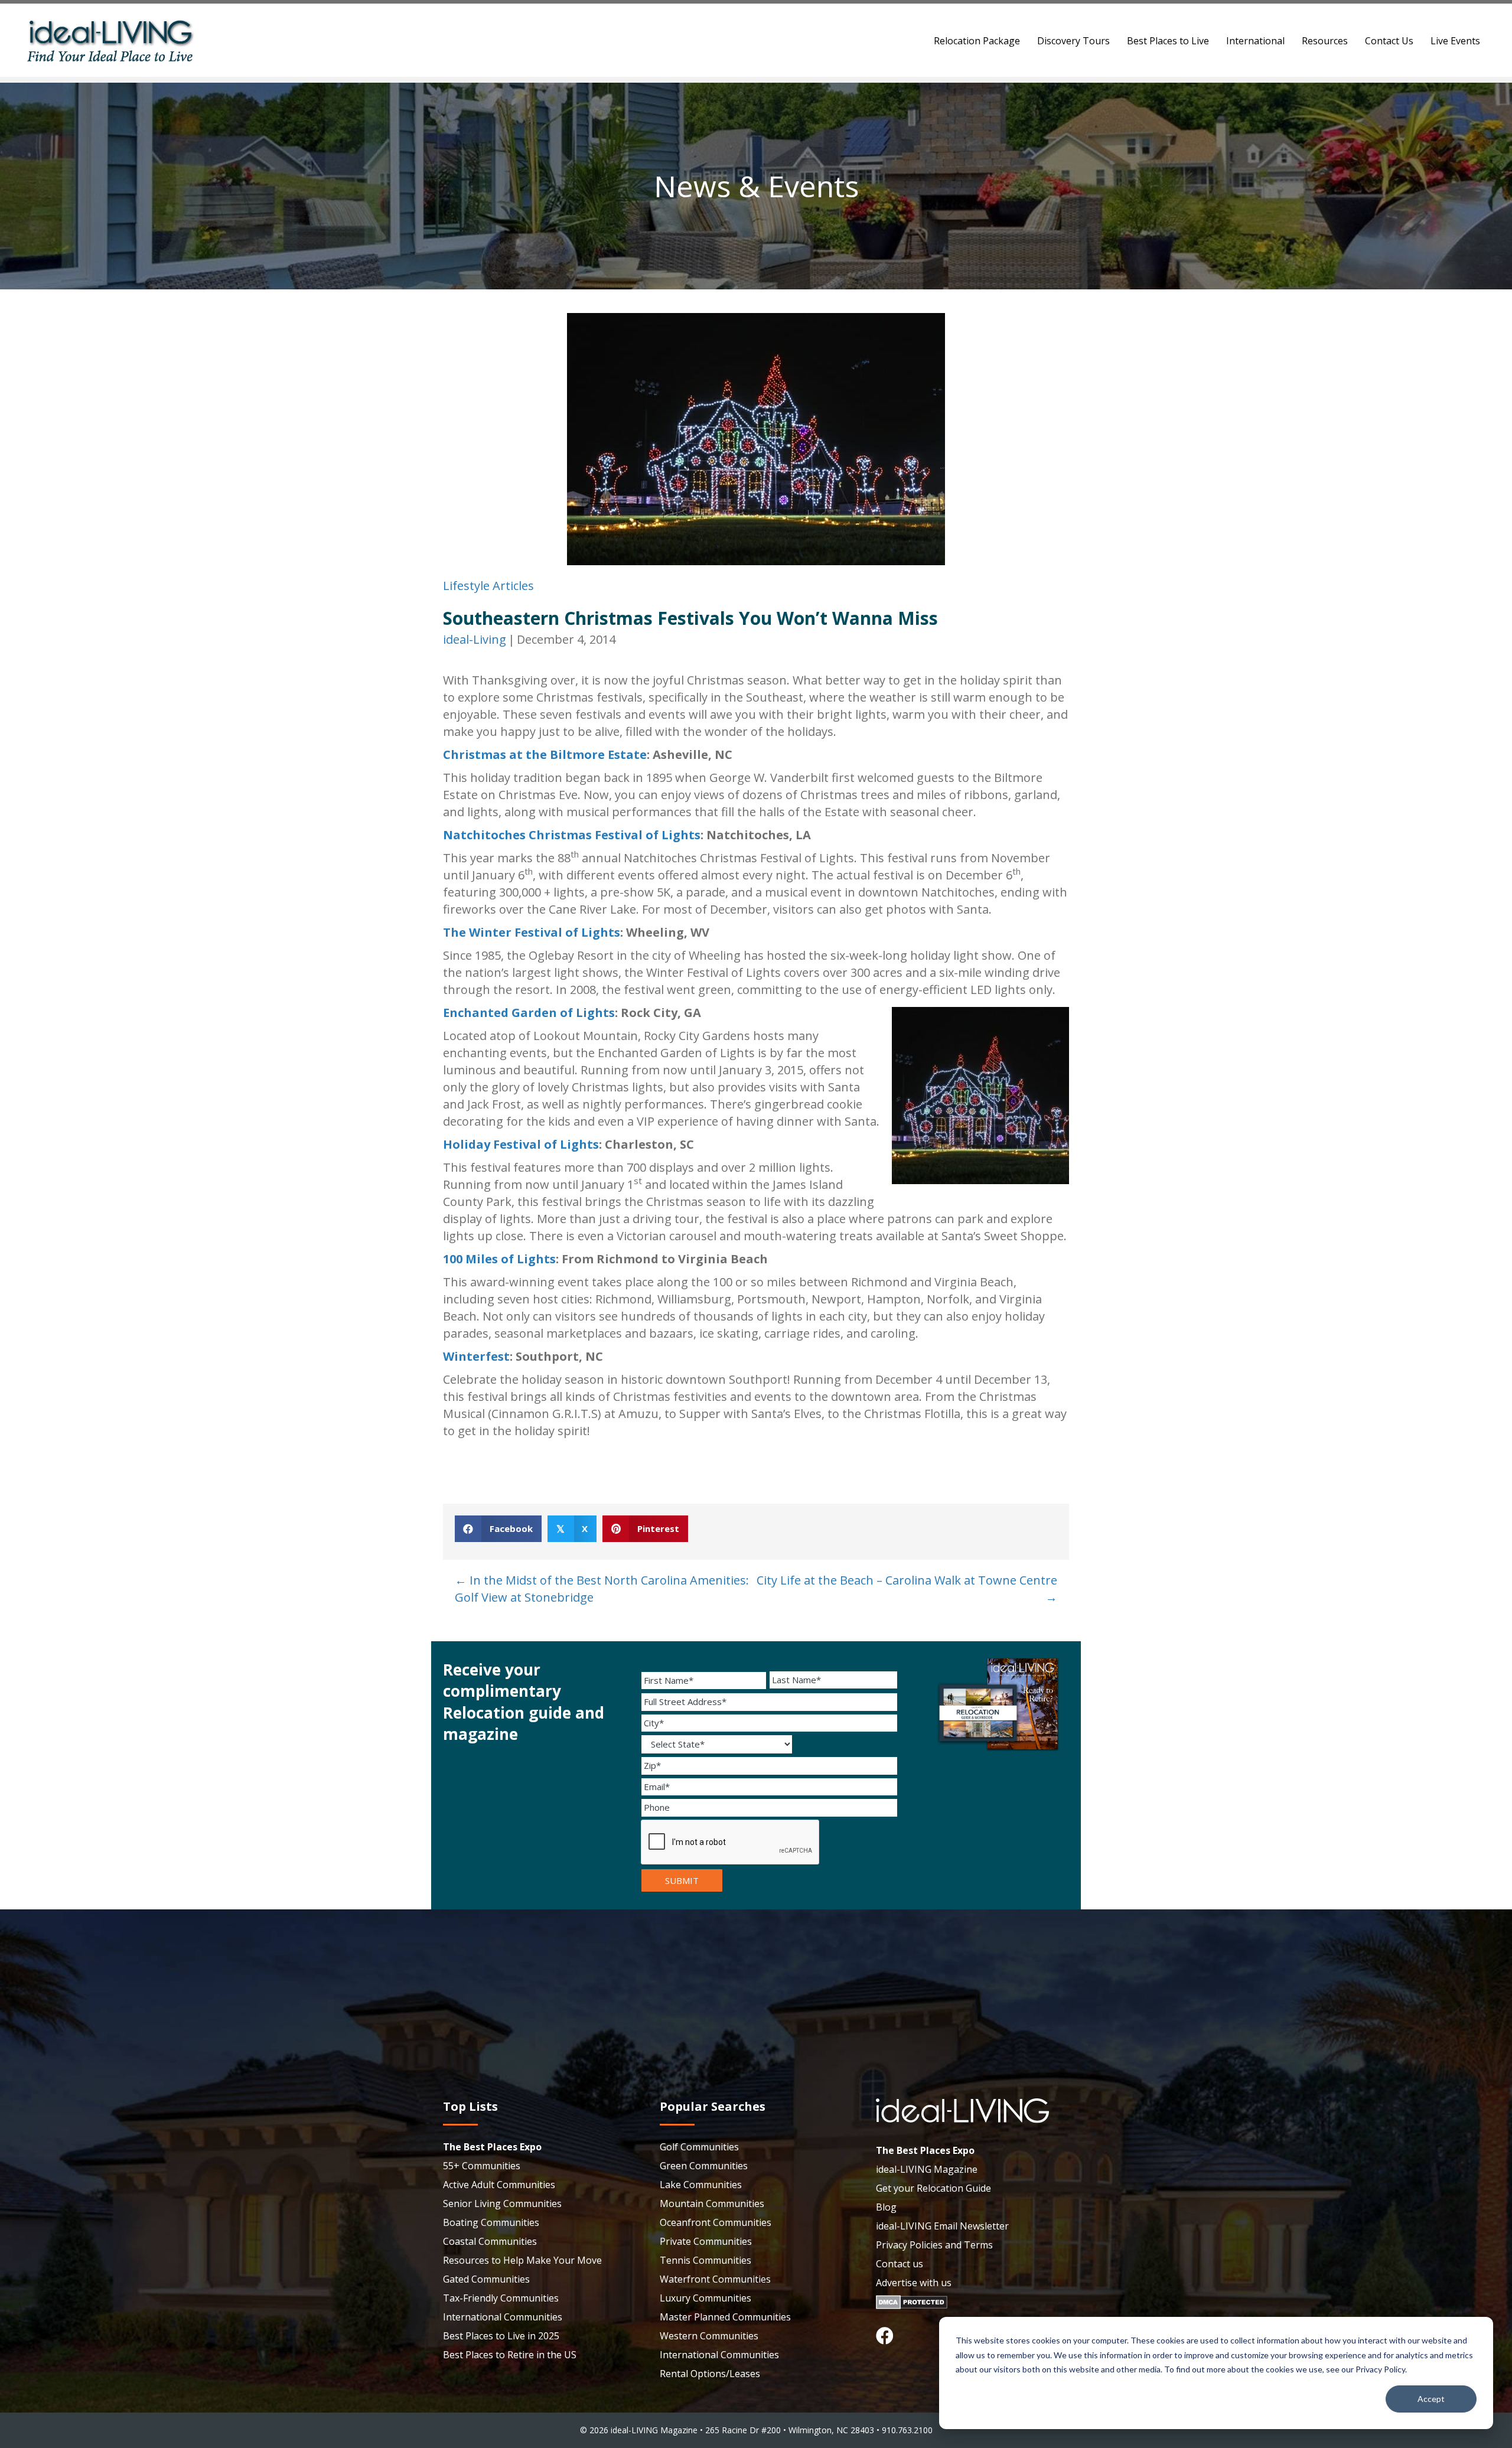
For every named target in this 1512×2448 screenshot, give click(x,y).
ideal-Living (475, 639)
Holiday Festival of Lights (521, 1144)
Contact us (900, 2264)
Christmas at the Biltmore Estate (545, 754)
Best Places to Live (1168, 41)
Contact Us (1389, 41)
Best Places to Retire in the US (510, 2355)
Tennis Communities (706, 2260)
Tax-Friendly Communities (501, 2298)
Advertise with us (914, 2283)
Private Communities (706, 2241)
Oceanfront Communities (716, 2222)
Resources (1325, 41)
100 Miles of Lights (499, 1259)
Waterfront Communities (715, 2279)
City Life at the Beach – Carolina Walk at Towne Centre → (907, 1589)
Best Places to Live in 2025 (501, 2336)
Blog (886, 2207)
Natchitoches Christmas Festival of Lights (572, 835)
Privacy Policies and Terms (934, 2245)
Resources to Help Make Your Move (522, 2260)
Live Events (1455, 41)
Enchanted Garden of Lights (529, 1013)
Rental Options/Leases (710, 2374)
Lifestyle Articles (488, 586)
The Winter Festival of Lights (532, 932)
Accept (1431, 2399)
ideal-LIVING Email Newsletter (942, 2226)
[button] (885, 2336)
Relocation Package (977, 41)
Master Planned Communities (725, 2317)
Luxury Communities (706, 2298)
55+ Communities (482, 2166)
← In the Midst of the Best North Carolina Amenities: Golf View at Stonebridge (602, 1589)
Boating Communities (491, 2222)
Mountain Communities (712, 2203)
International (1255, 41)
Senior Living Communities (502, 2203)
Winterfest (476, 1356)
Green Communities (704, 2166)
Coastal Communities (490, 2241)
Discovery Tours (1073, 41)
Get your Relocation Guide (933, 2188)
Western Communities (709, 2336)
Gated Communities (486, 2279)
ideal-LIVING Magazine (927, 2169)
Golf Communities (699, 2147)
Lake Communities (701, 2185)
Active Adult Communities (499, 2185)
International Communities (503, 2317)
